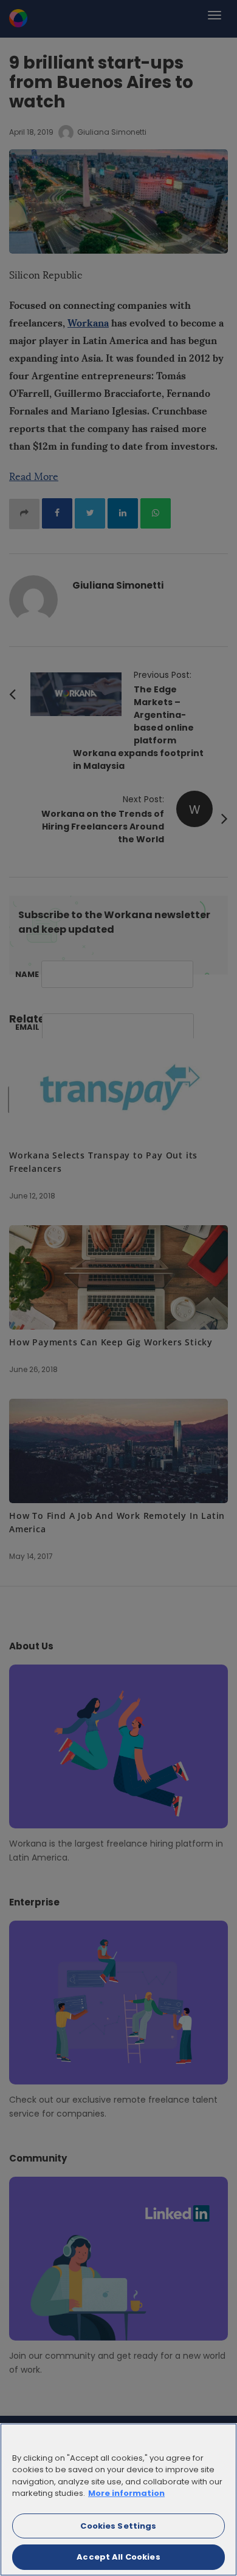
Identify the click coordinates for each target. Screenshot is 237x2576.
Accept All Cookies (118, 2557)
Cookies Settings (118, 2526)
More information (126, 2493)
